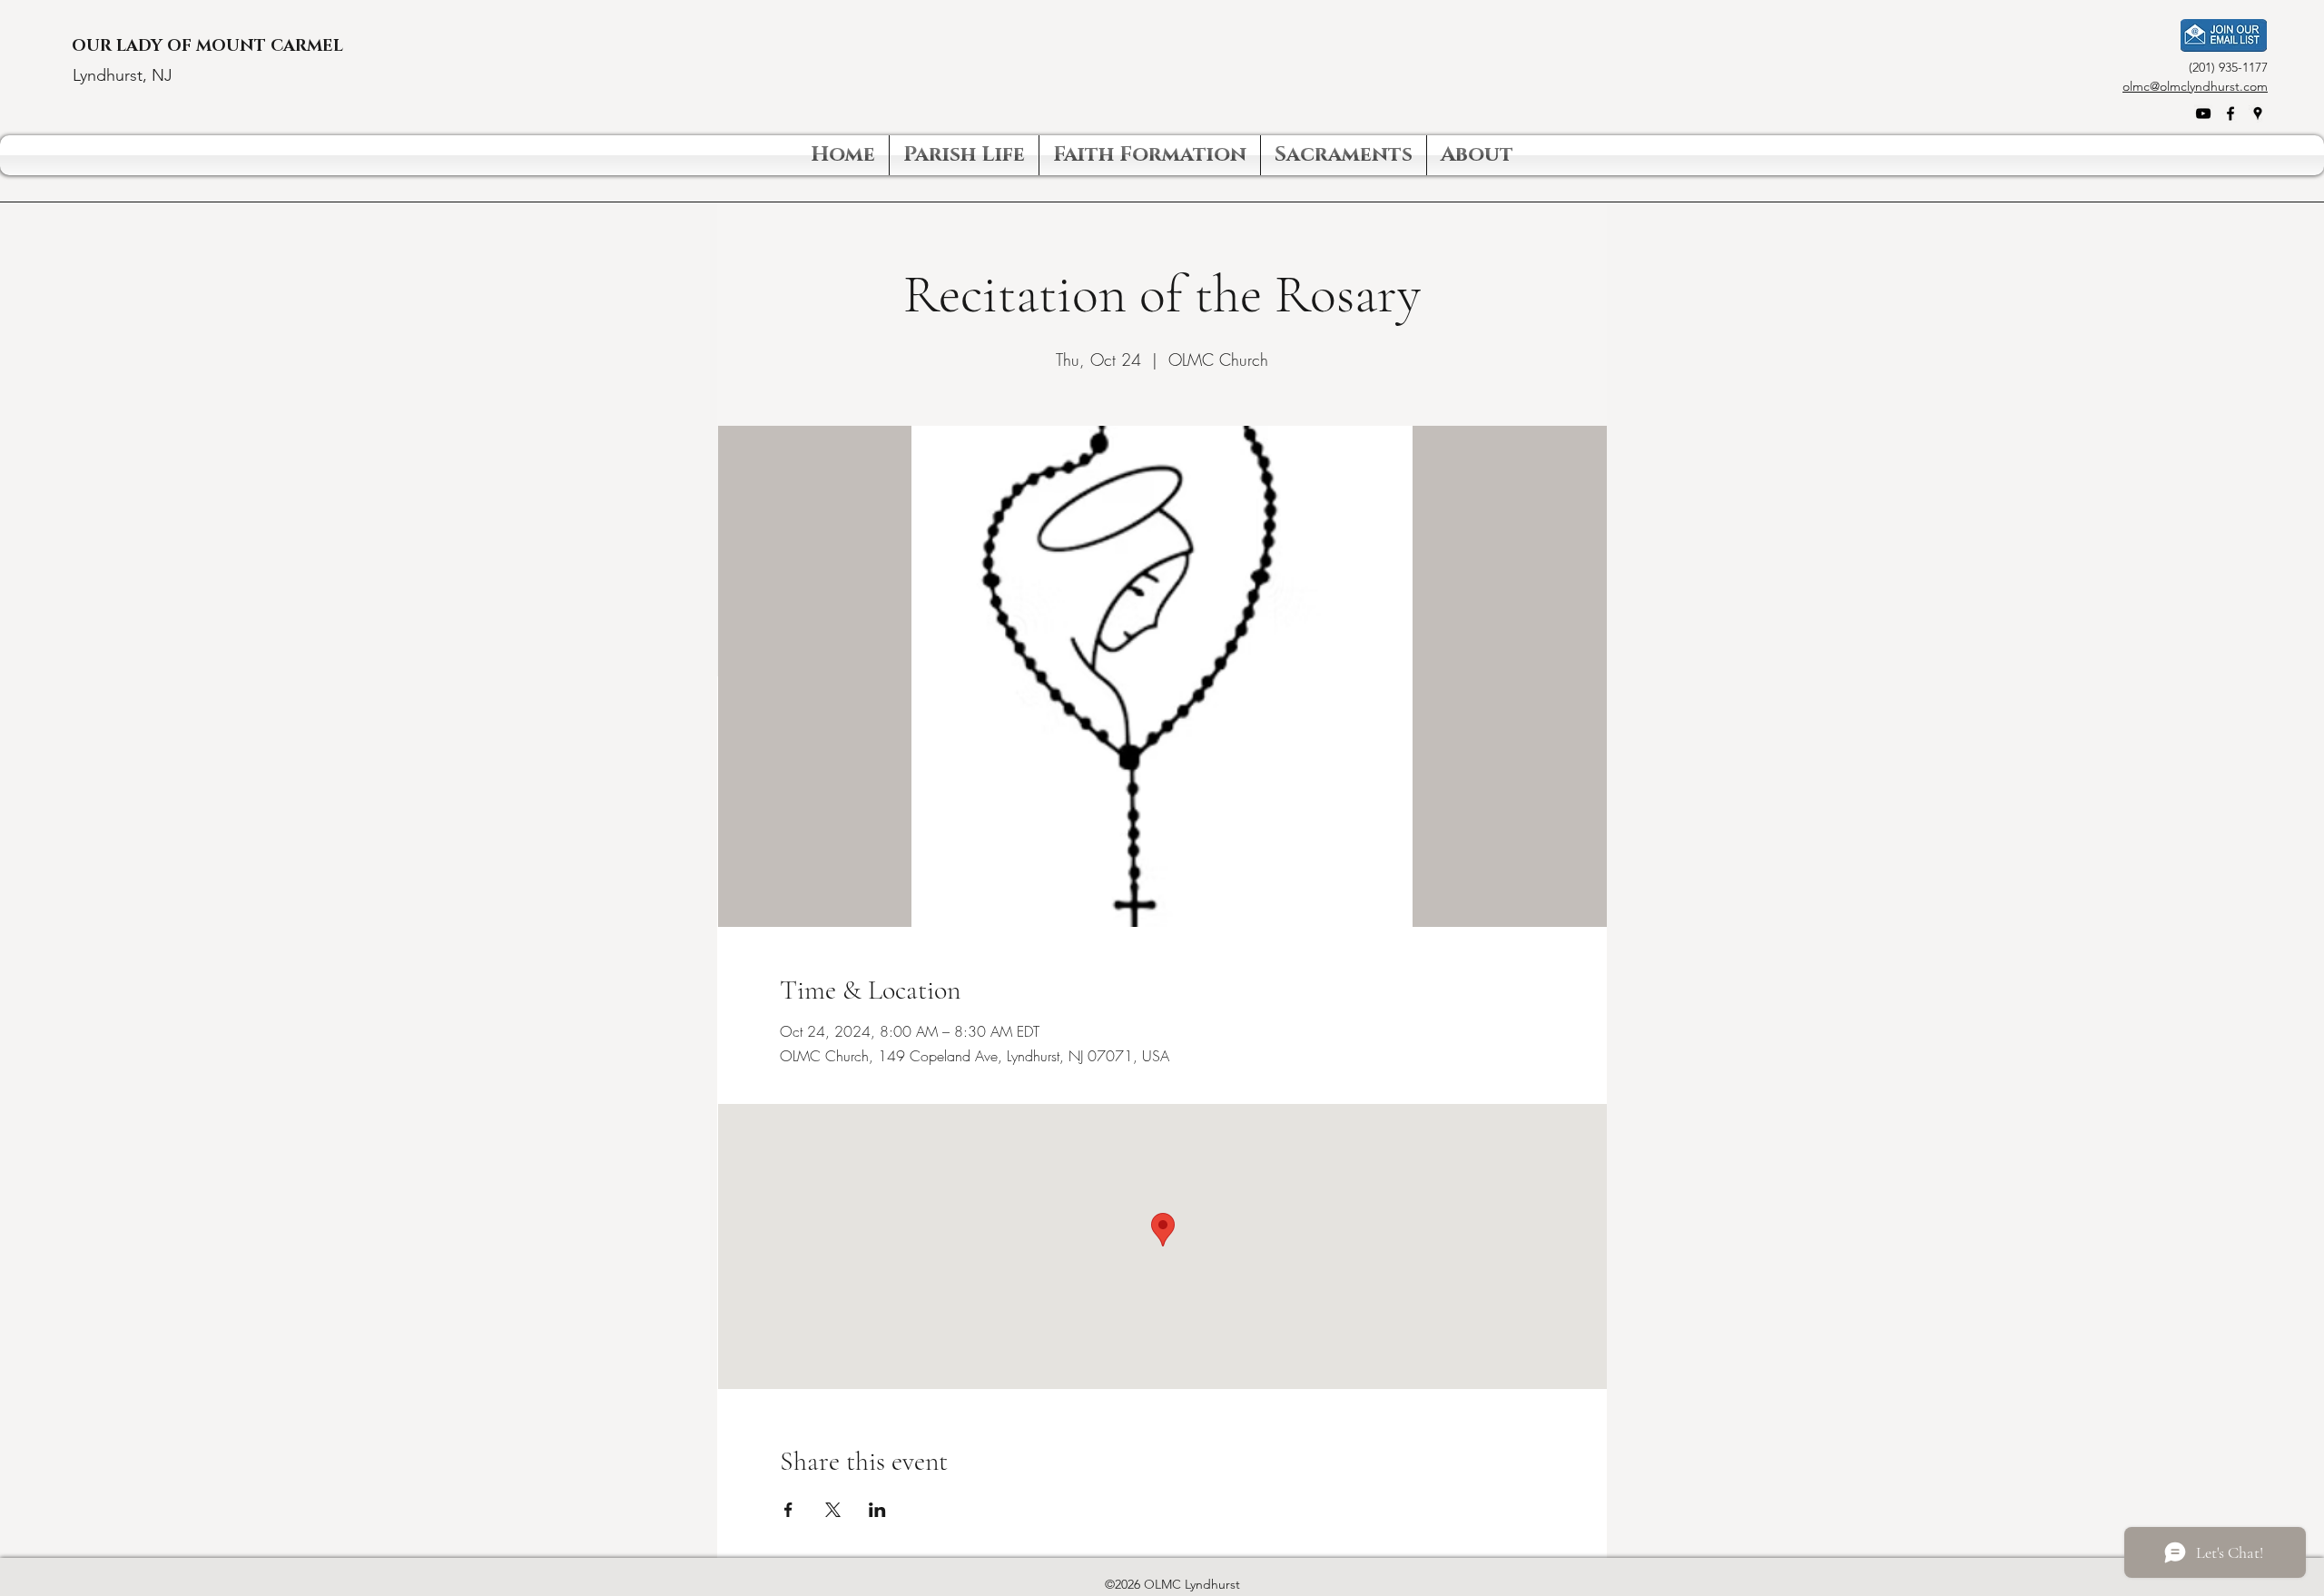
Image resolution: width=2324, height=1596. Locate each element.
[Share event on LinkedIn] (877, 1510)
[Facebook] (2230, 113)
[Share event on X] (833, 1510)
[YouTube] (2203, 113)
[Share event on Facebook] (788, 1510)
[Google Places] (2258, 113)
